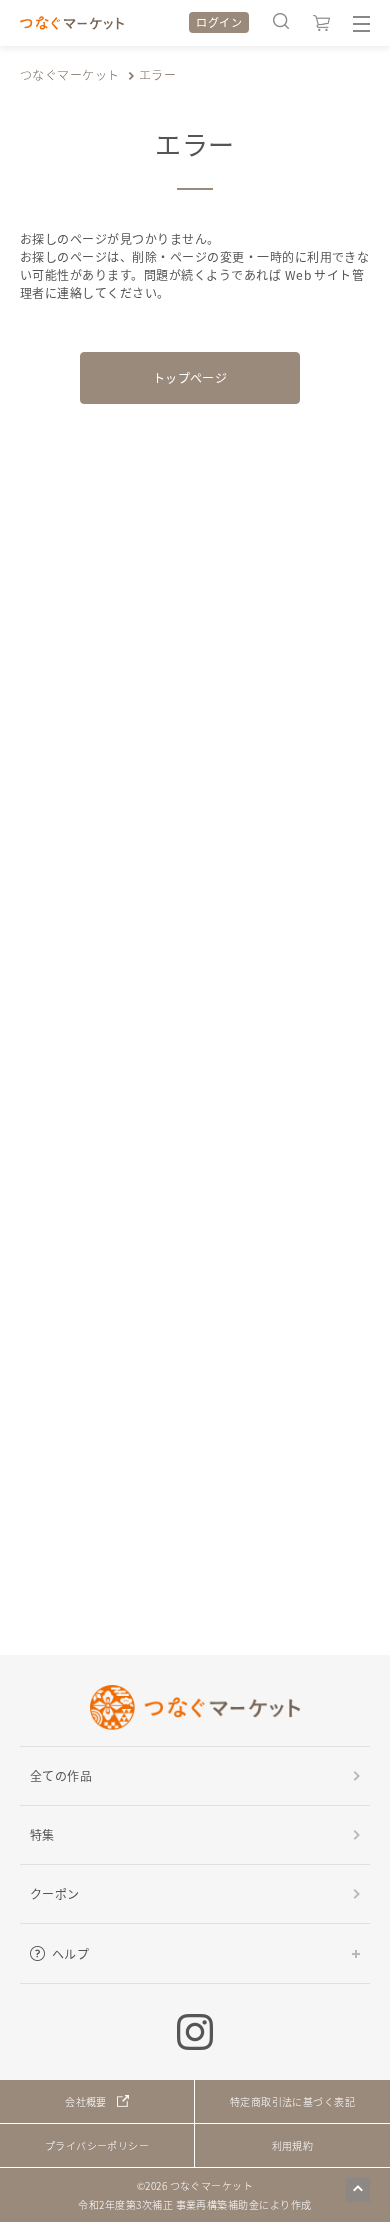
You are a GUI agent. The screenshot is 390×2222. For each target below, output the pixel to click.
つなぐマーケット (70, 74)
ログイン (219, 22)
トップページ (190, 377)
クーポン (55, 1893)
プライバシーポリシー (97, 2145)
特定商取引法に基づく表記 (293, 2101)
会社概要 (86, 2101)
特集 (42, 1834)
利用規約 (293, 2145)
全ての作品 (61, 1775)
